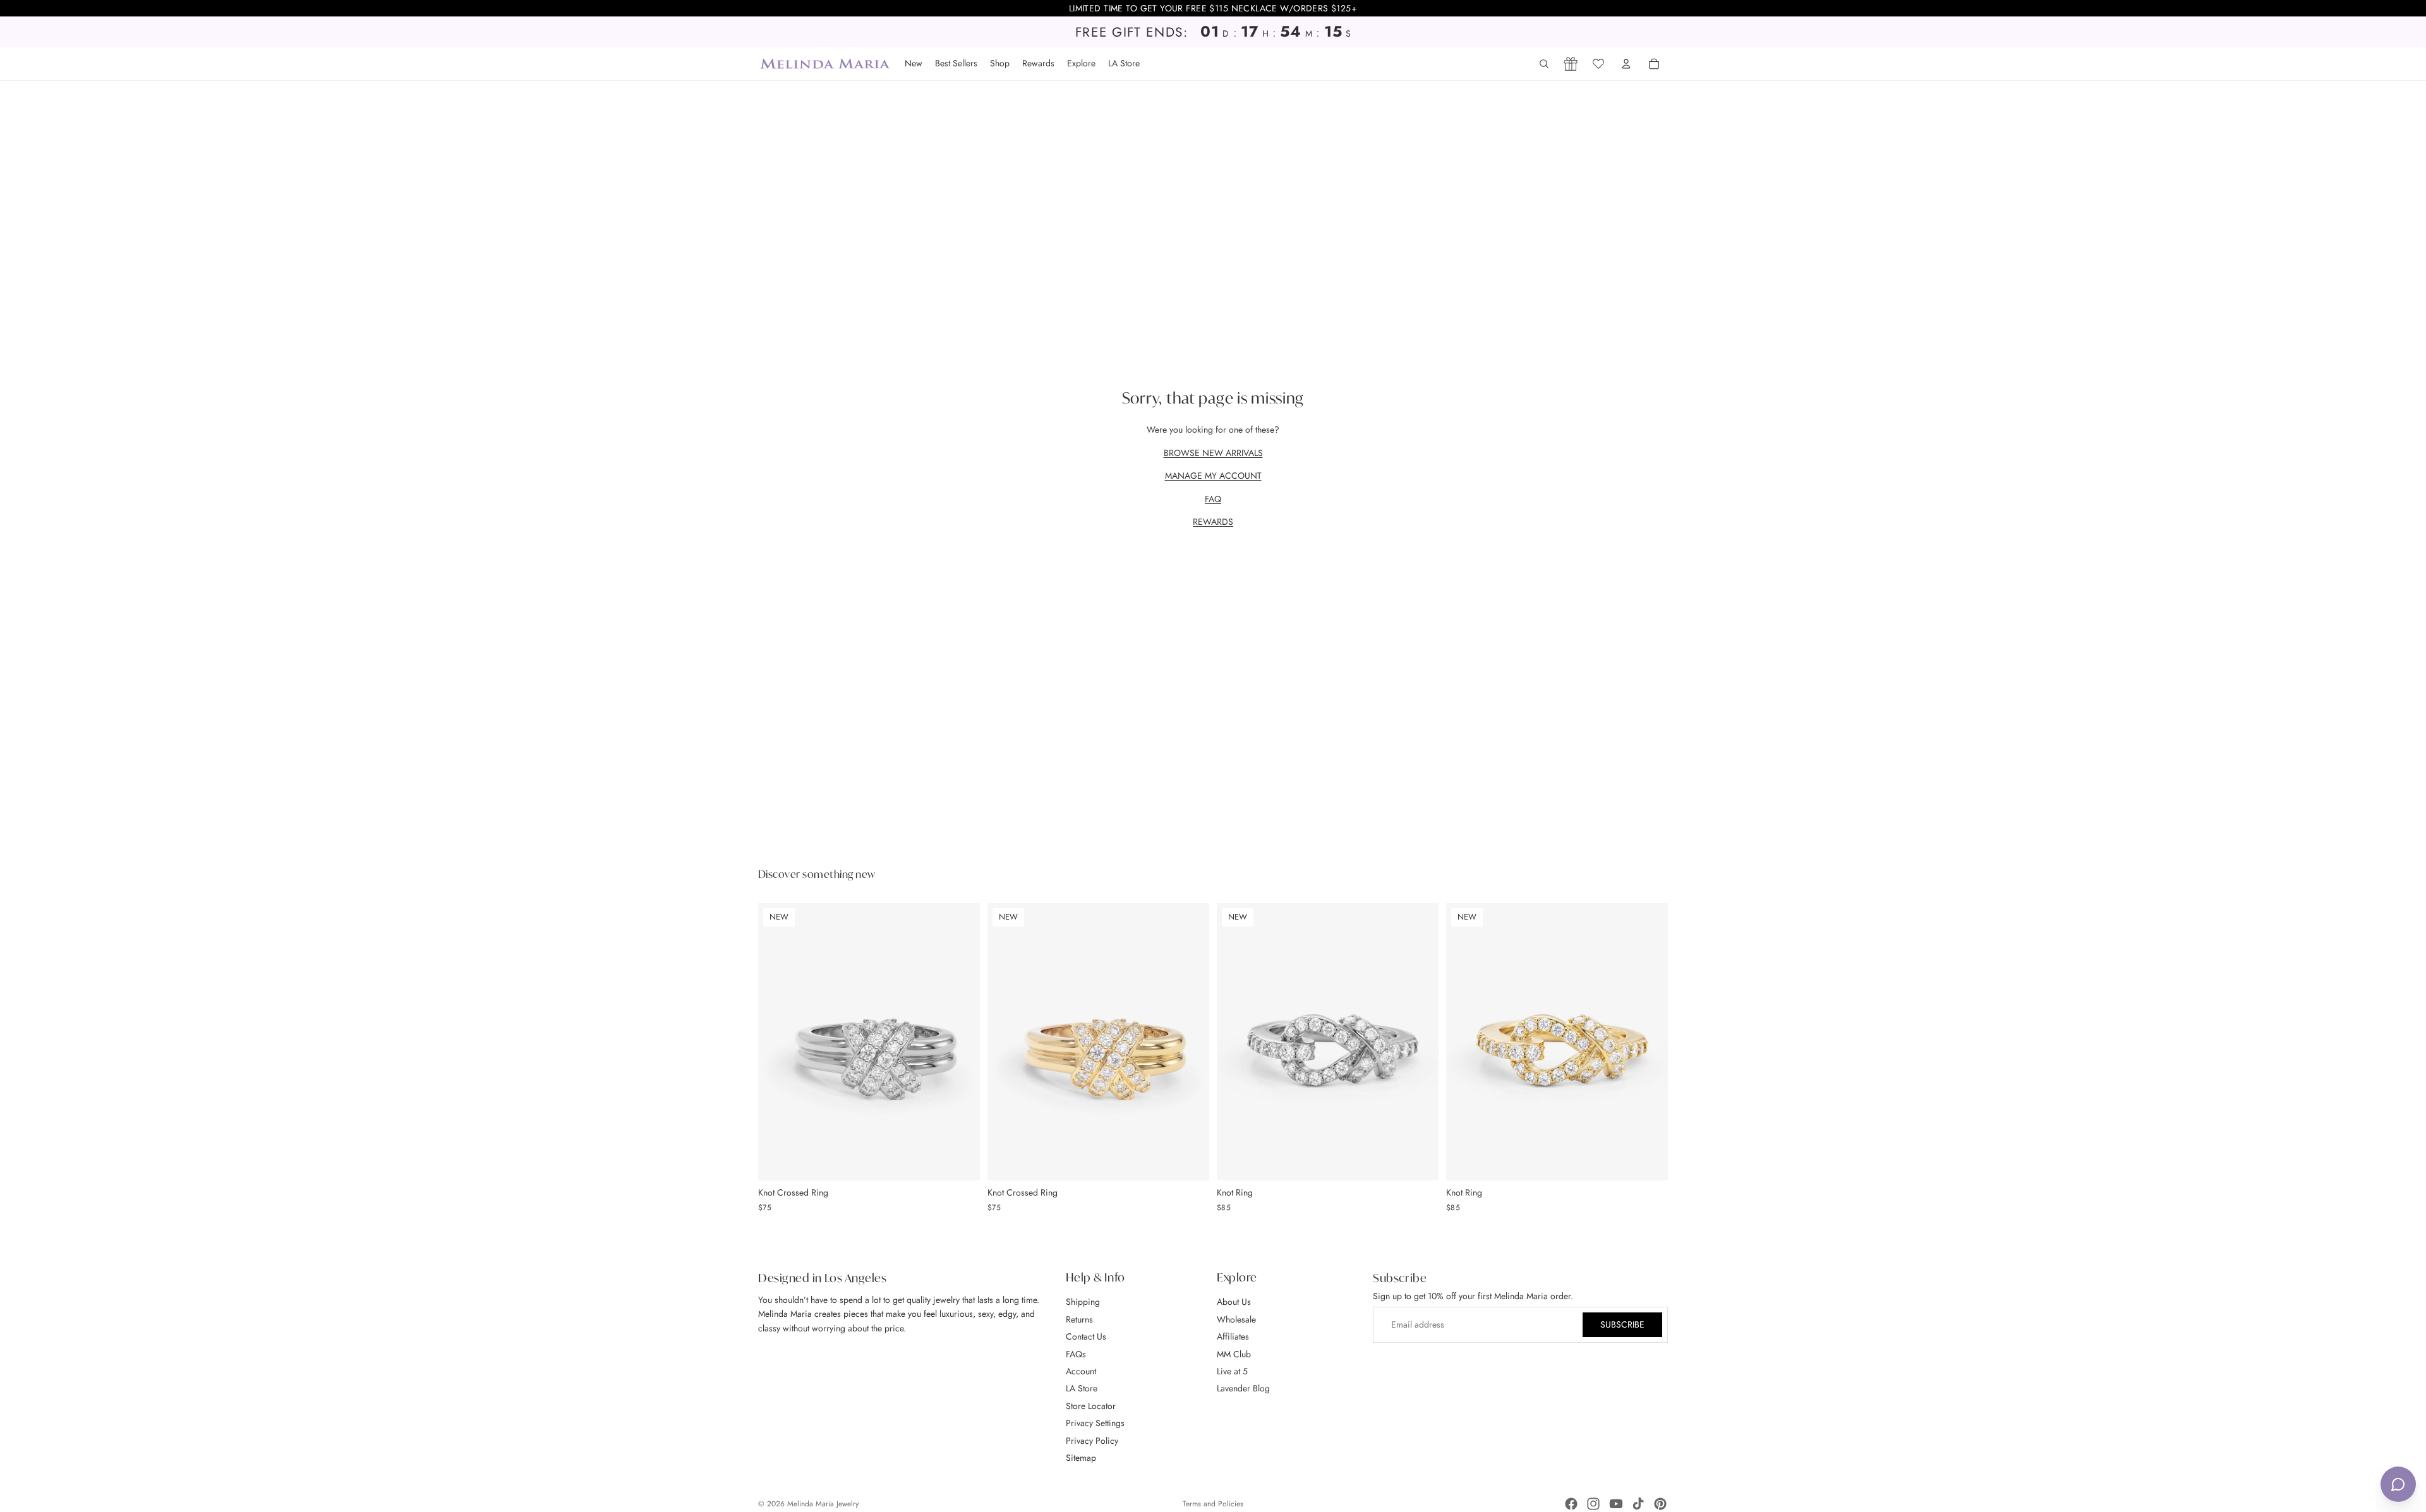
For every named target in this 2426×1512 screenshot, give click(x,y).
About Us (1234, 1302)
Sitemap (1081, 1458)
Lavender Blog (1243, 1388)
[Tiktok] (1638, 1504)
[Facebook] (1571, 1504)
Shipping (1083, 1302)
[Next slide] (961, 1041)
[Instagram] (1593, 1504)
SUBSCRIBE (1622, 1325)
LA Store (1082, 1388)
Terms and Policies (1213, 1504)
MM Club (1234, 1354)
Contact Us (1086, 1336)
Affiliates (1233, 1336)
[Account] (1626, 64)
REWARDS (1213, 522)
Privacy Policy (1092, 1441)
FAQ (1213, 499)
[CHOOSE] (960, 1161)
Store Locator (1091, 1406)
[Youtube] (1616, 1504)
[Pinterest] (1660, 1504)
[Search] (1544, 64)
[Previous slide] (777, 1041)
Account (1081, 1371)
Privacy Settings (1095, 1423)
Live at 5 (1232, 1371)
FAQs (1076, 1354)
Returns (1079, 1319)
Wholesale (1236, 1319)
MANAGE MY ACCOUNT (1213, 476)
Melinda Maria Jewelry (823, 1504)
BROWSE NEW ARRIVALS (1213, 453)
